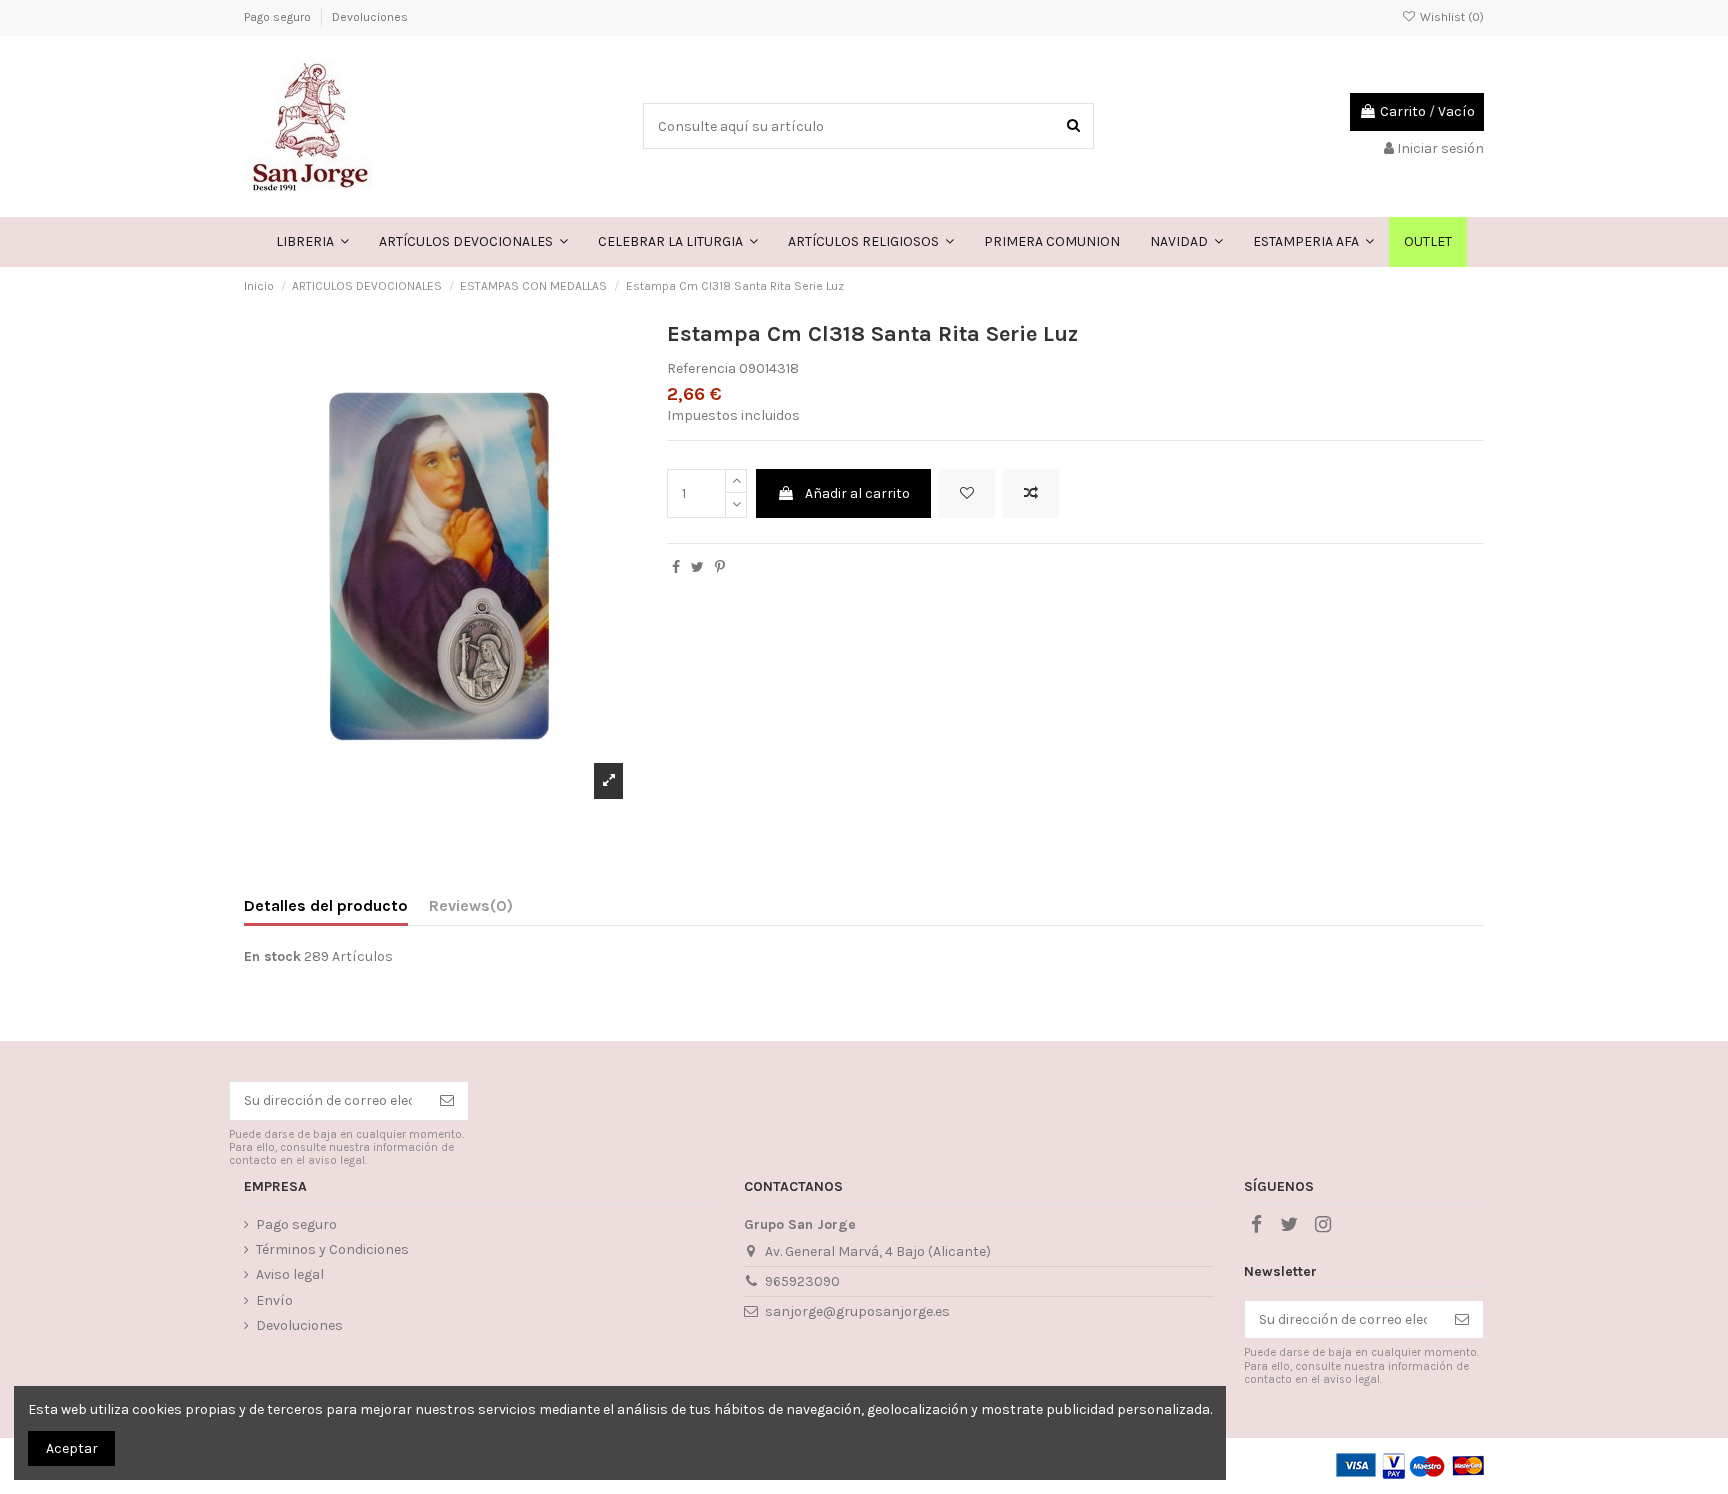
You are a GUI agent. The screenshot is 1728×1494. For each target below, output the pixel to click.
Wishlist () (1450, 17)
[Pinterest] (720, 567)
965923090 (802, 1281)
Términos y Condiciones (332, 1249)
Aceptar (72, 1448)
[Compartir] (676, 567)
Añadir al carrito (857, 493)
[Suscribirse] (447, 1101)
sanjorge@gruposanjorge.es (857, 1311)
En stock (272, 956)
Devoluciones (370, 17)
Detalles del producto (326, 905)
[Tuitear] (697, 567)
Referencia (701, 368)
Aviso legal (290, 1274)
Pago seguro (279, 17)
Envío (274, 1300)
